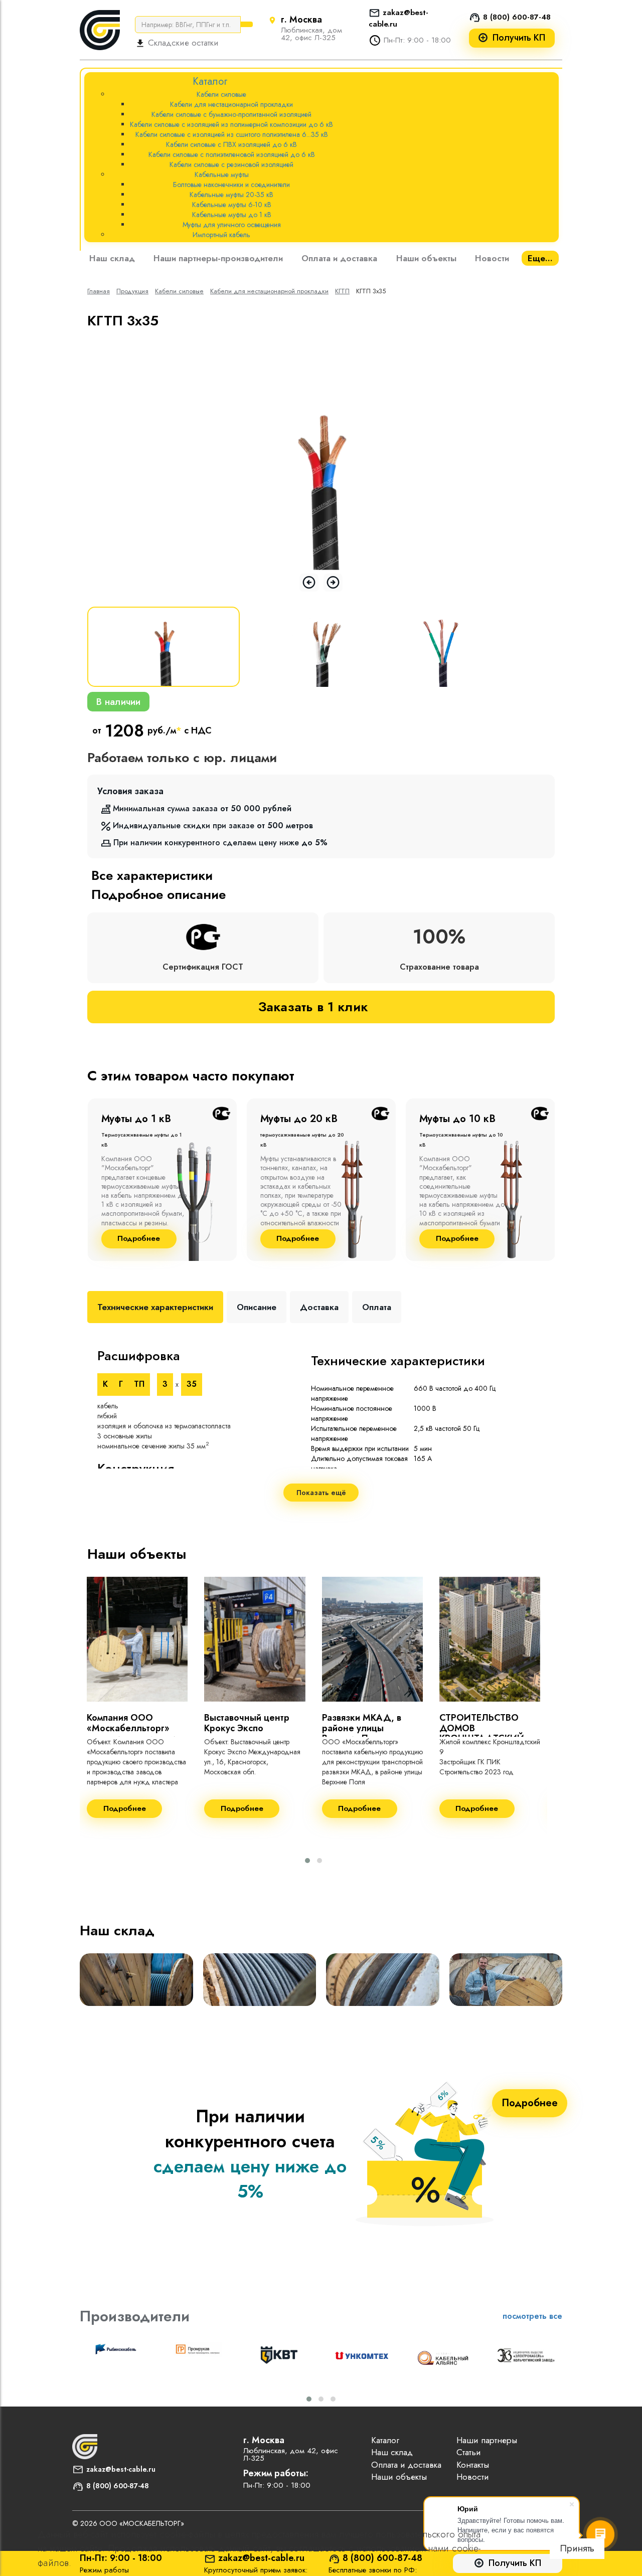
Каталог (385, 2440)
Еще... (540, 258)
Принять (577, 2548)
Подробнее (139, 1239)
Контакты (473, 2465)
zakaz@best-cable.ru (121, 2469)
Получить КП (519, 38)
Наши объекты (426, 258)
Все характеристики (152, 875)
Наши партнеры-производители (218, 258)
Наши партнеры (487, 2440)
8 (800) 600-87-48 (517, 17)
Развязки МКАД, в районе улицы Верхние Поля (362, 1728)
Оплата (377, 1307)
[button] (307, 1861)
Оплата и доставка (339, 258)
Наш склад (112, 258)
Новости (492, 258)
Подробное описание (158, 894)
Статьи (469, 2452)
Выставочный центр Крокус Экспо (247, 1723)
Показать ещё (321, 1493)
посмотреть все (532, 2316)
